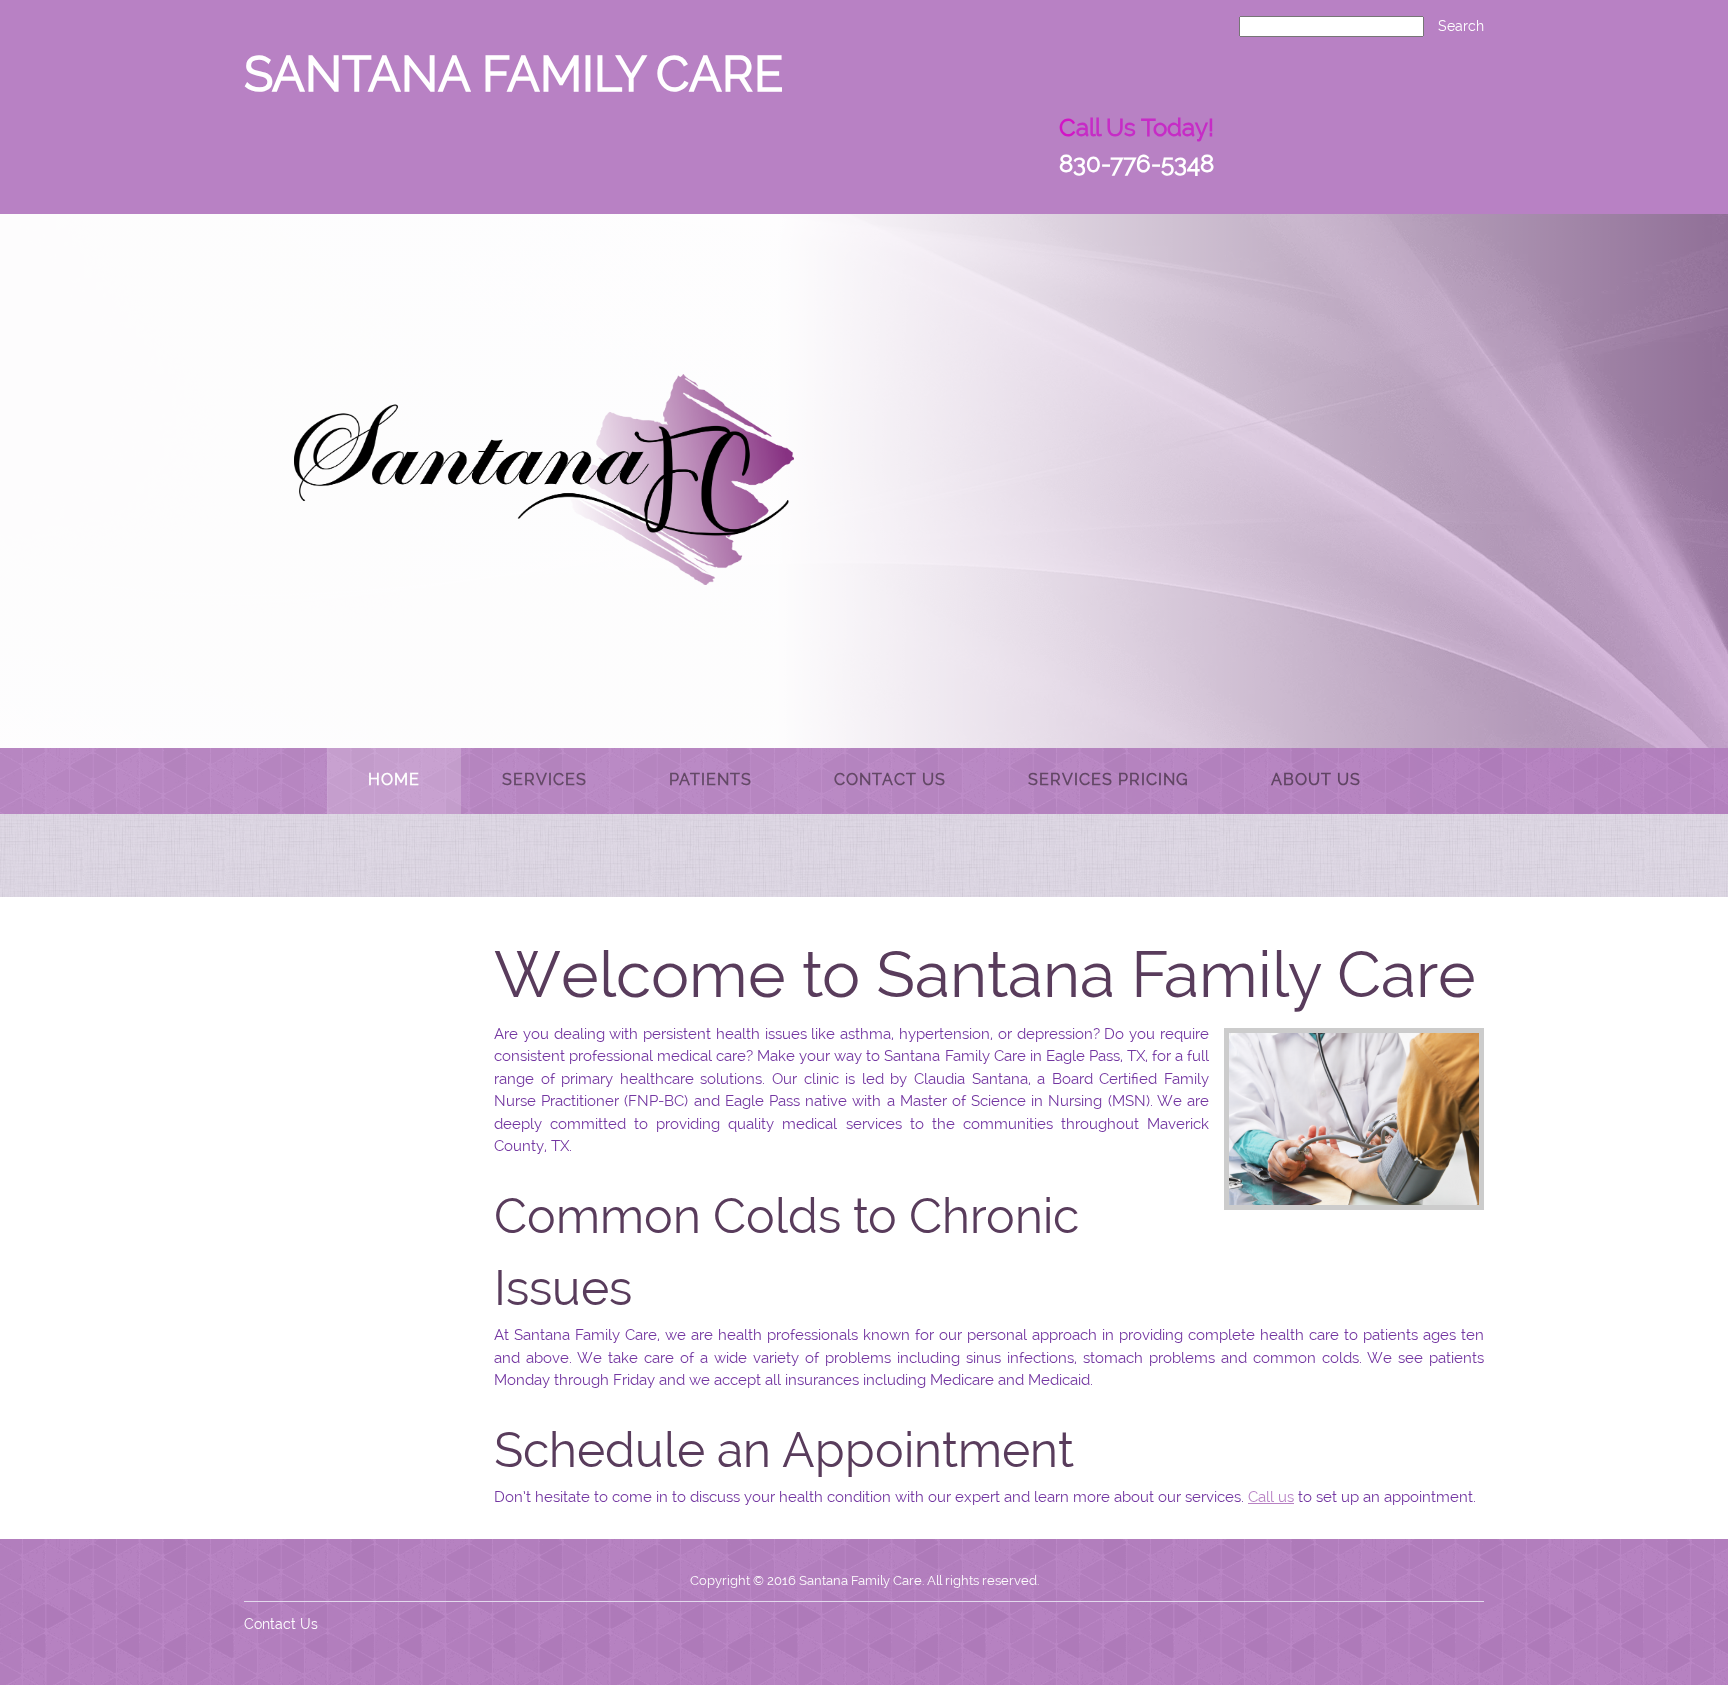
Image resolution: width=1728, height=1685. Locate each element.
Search (1461, 26)
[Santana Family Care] (544, 479)
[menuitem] (394, 781)
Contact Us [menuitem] (281, 1624)
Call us (1271, 1497)
